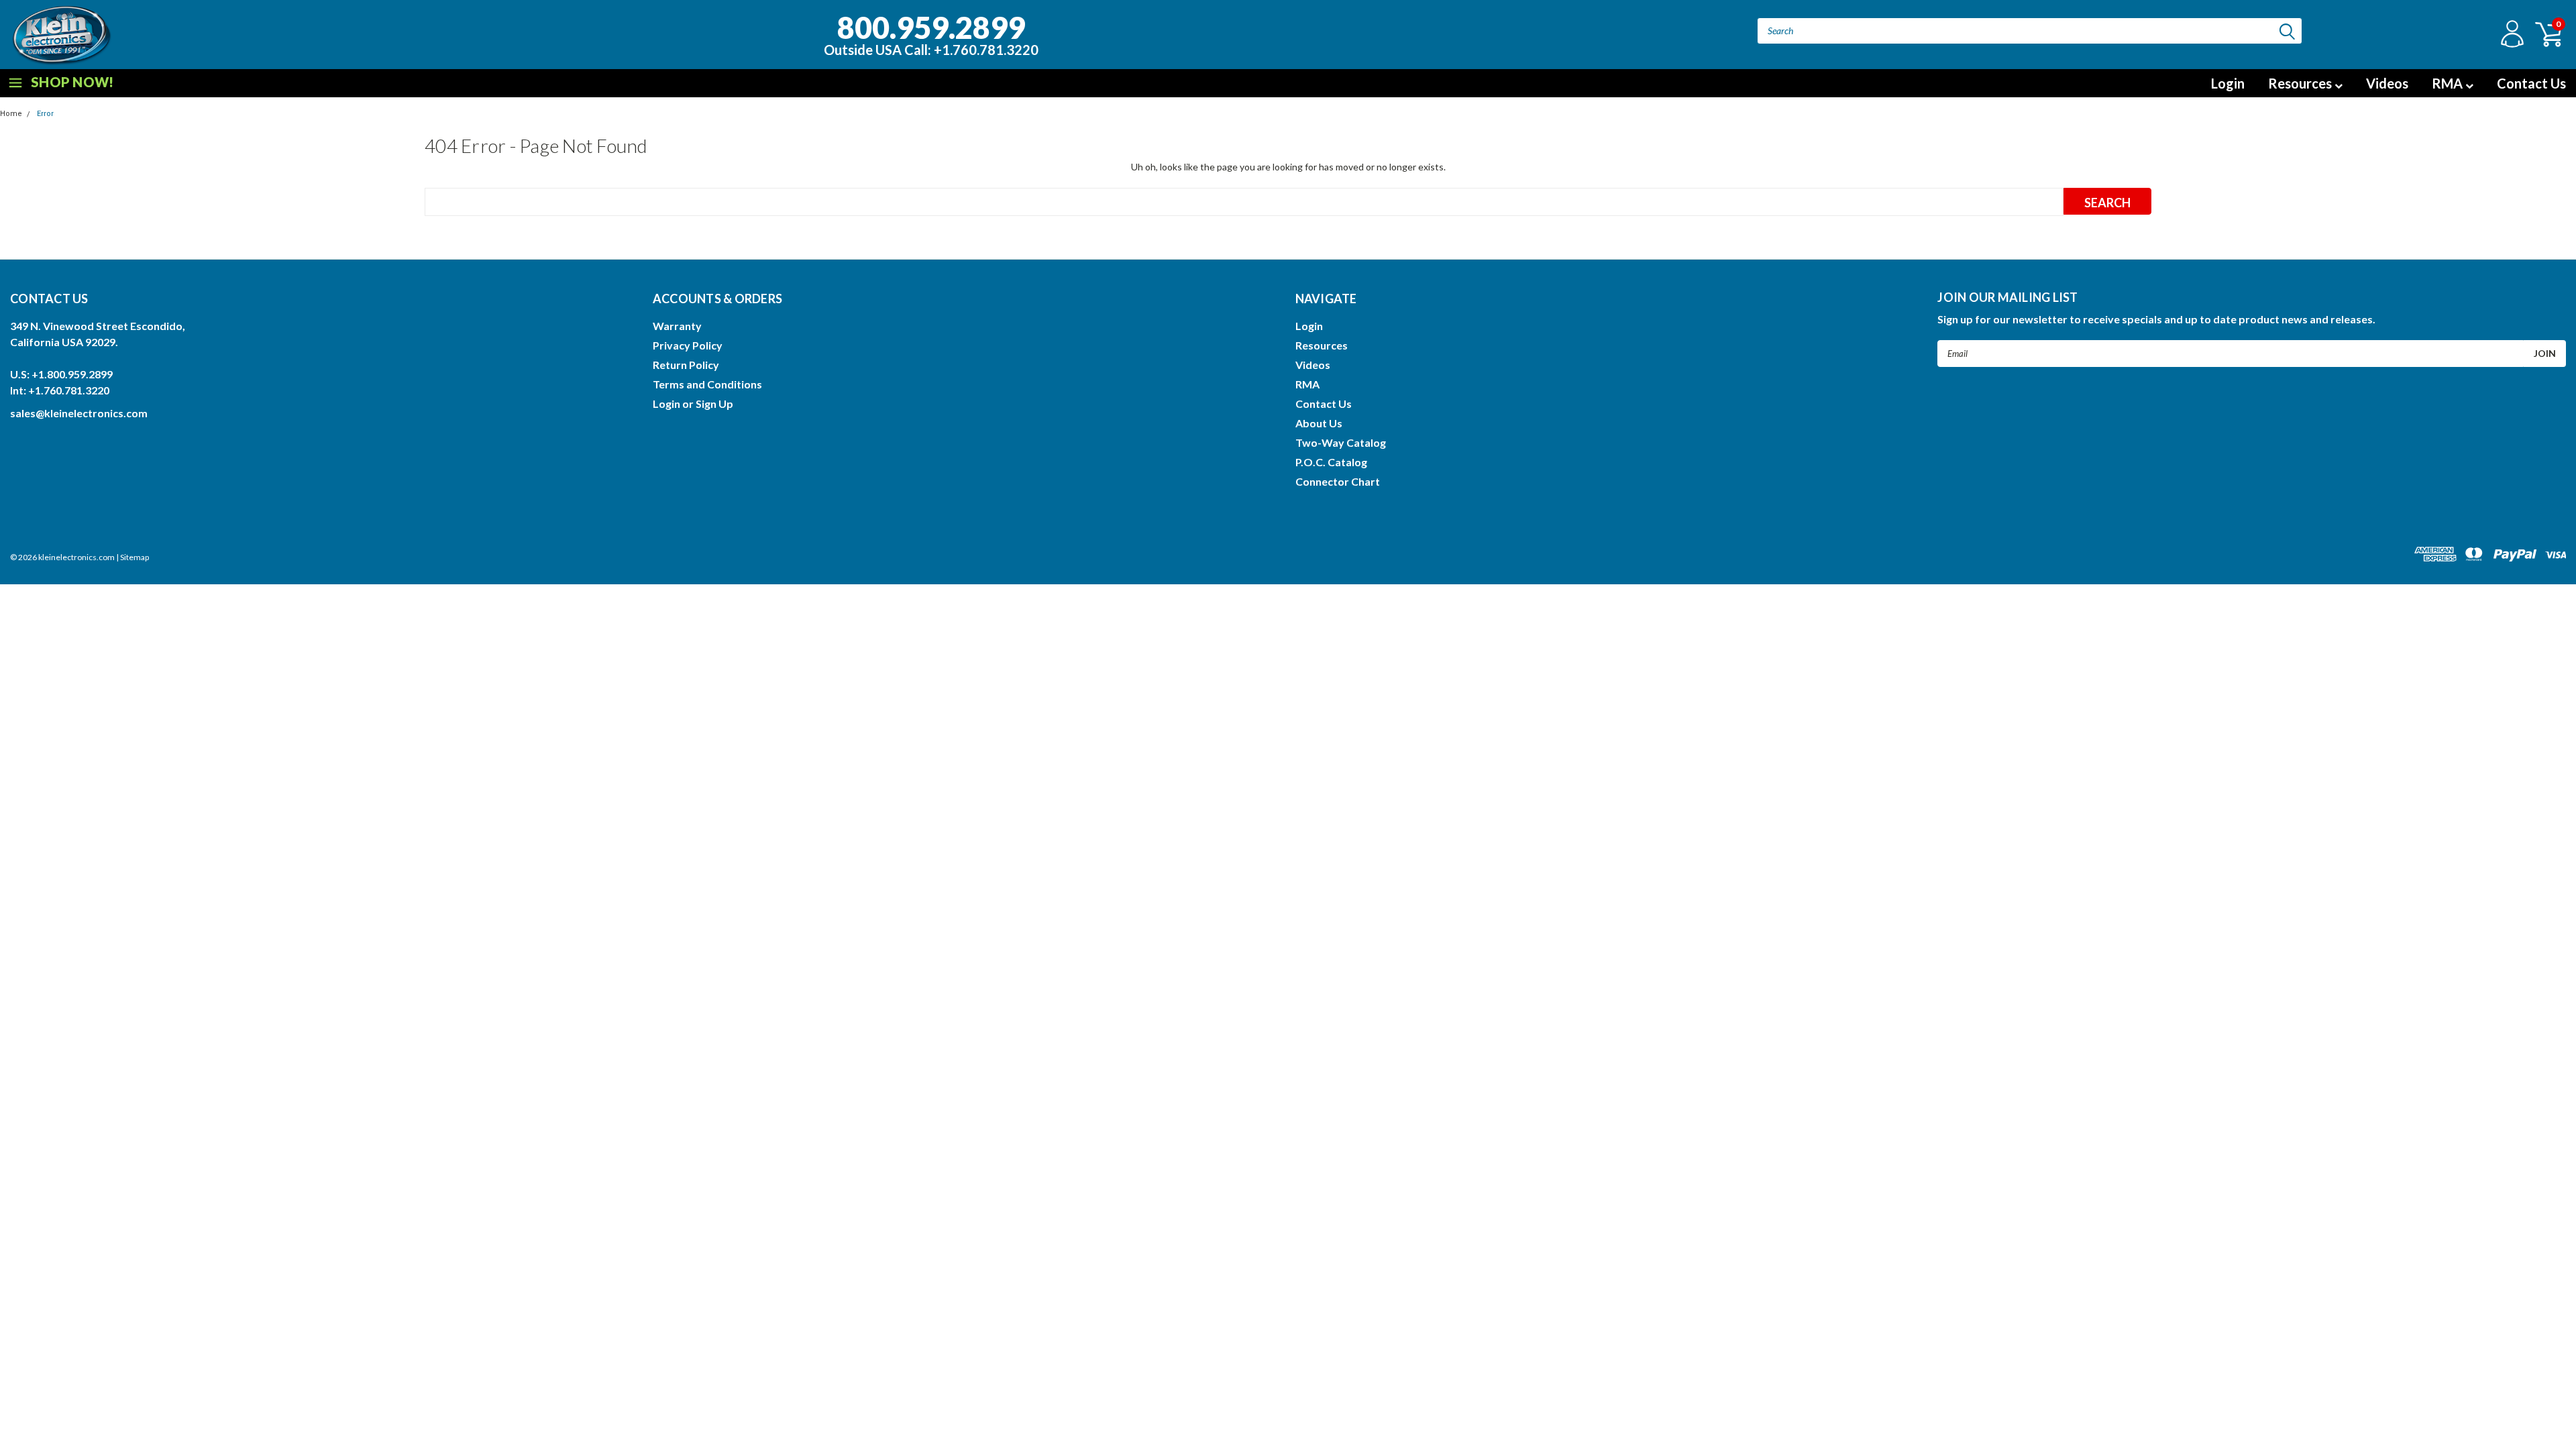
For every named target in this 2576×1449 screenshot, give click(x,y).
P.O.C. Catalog (1331, 462)
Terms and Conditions (707, 384)
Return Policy (686, 365)
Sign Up (714, 404)
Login (2228, 83)
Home (11, 114)
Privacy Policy (688, 345)
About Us (1319, 423)
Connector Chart (1338, 481)
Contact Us (2531, 83)
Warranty (677, 326)
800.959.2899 (931, 33)
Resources (2301, 83)
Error (45, 114)
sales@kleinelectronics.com (79, 413)
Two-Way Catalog (1341, 442)
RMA (2449, 83)
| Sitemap (132, 557)
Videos (2387, 83)
